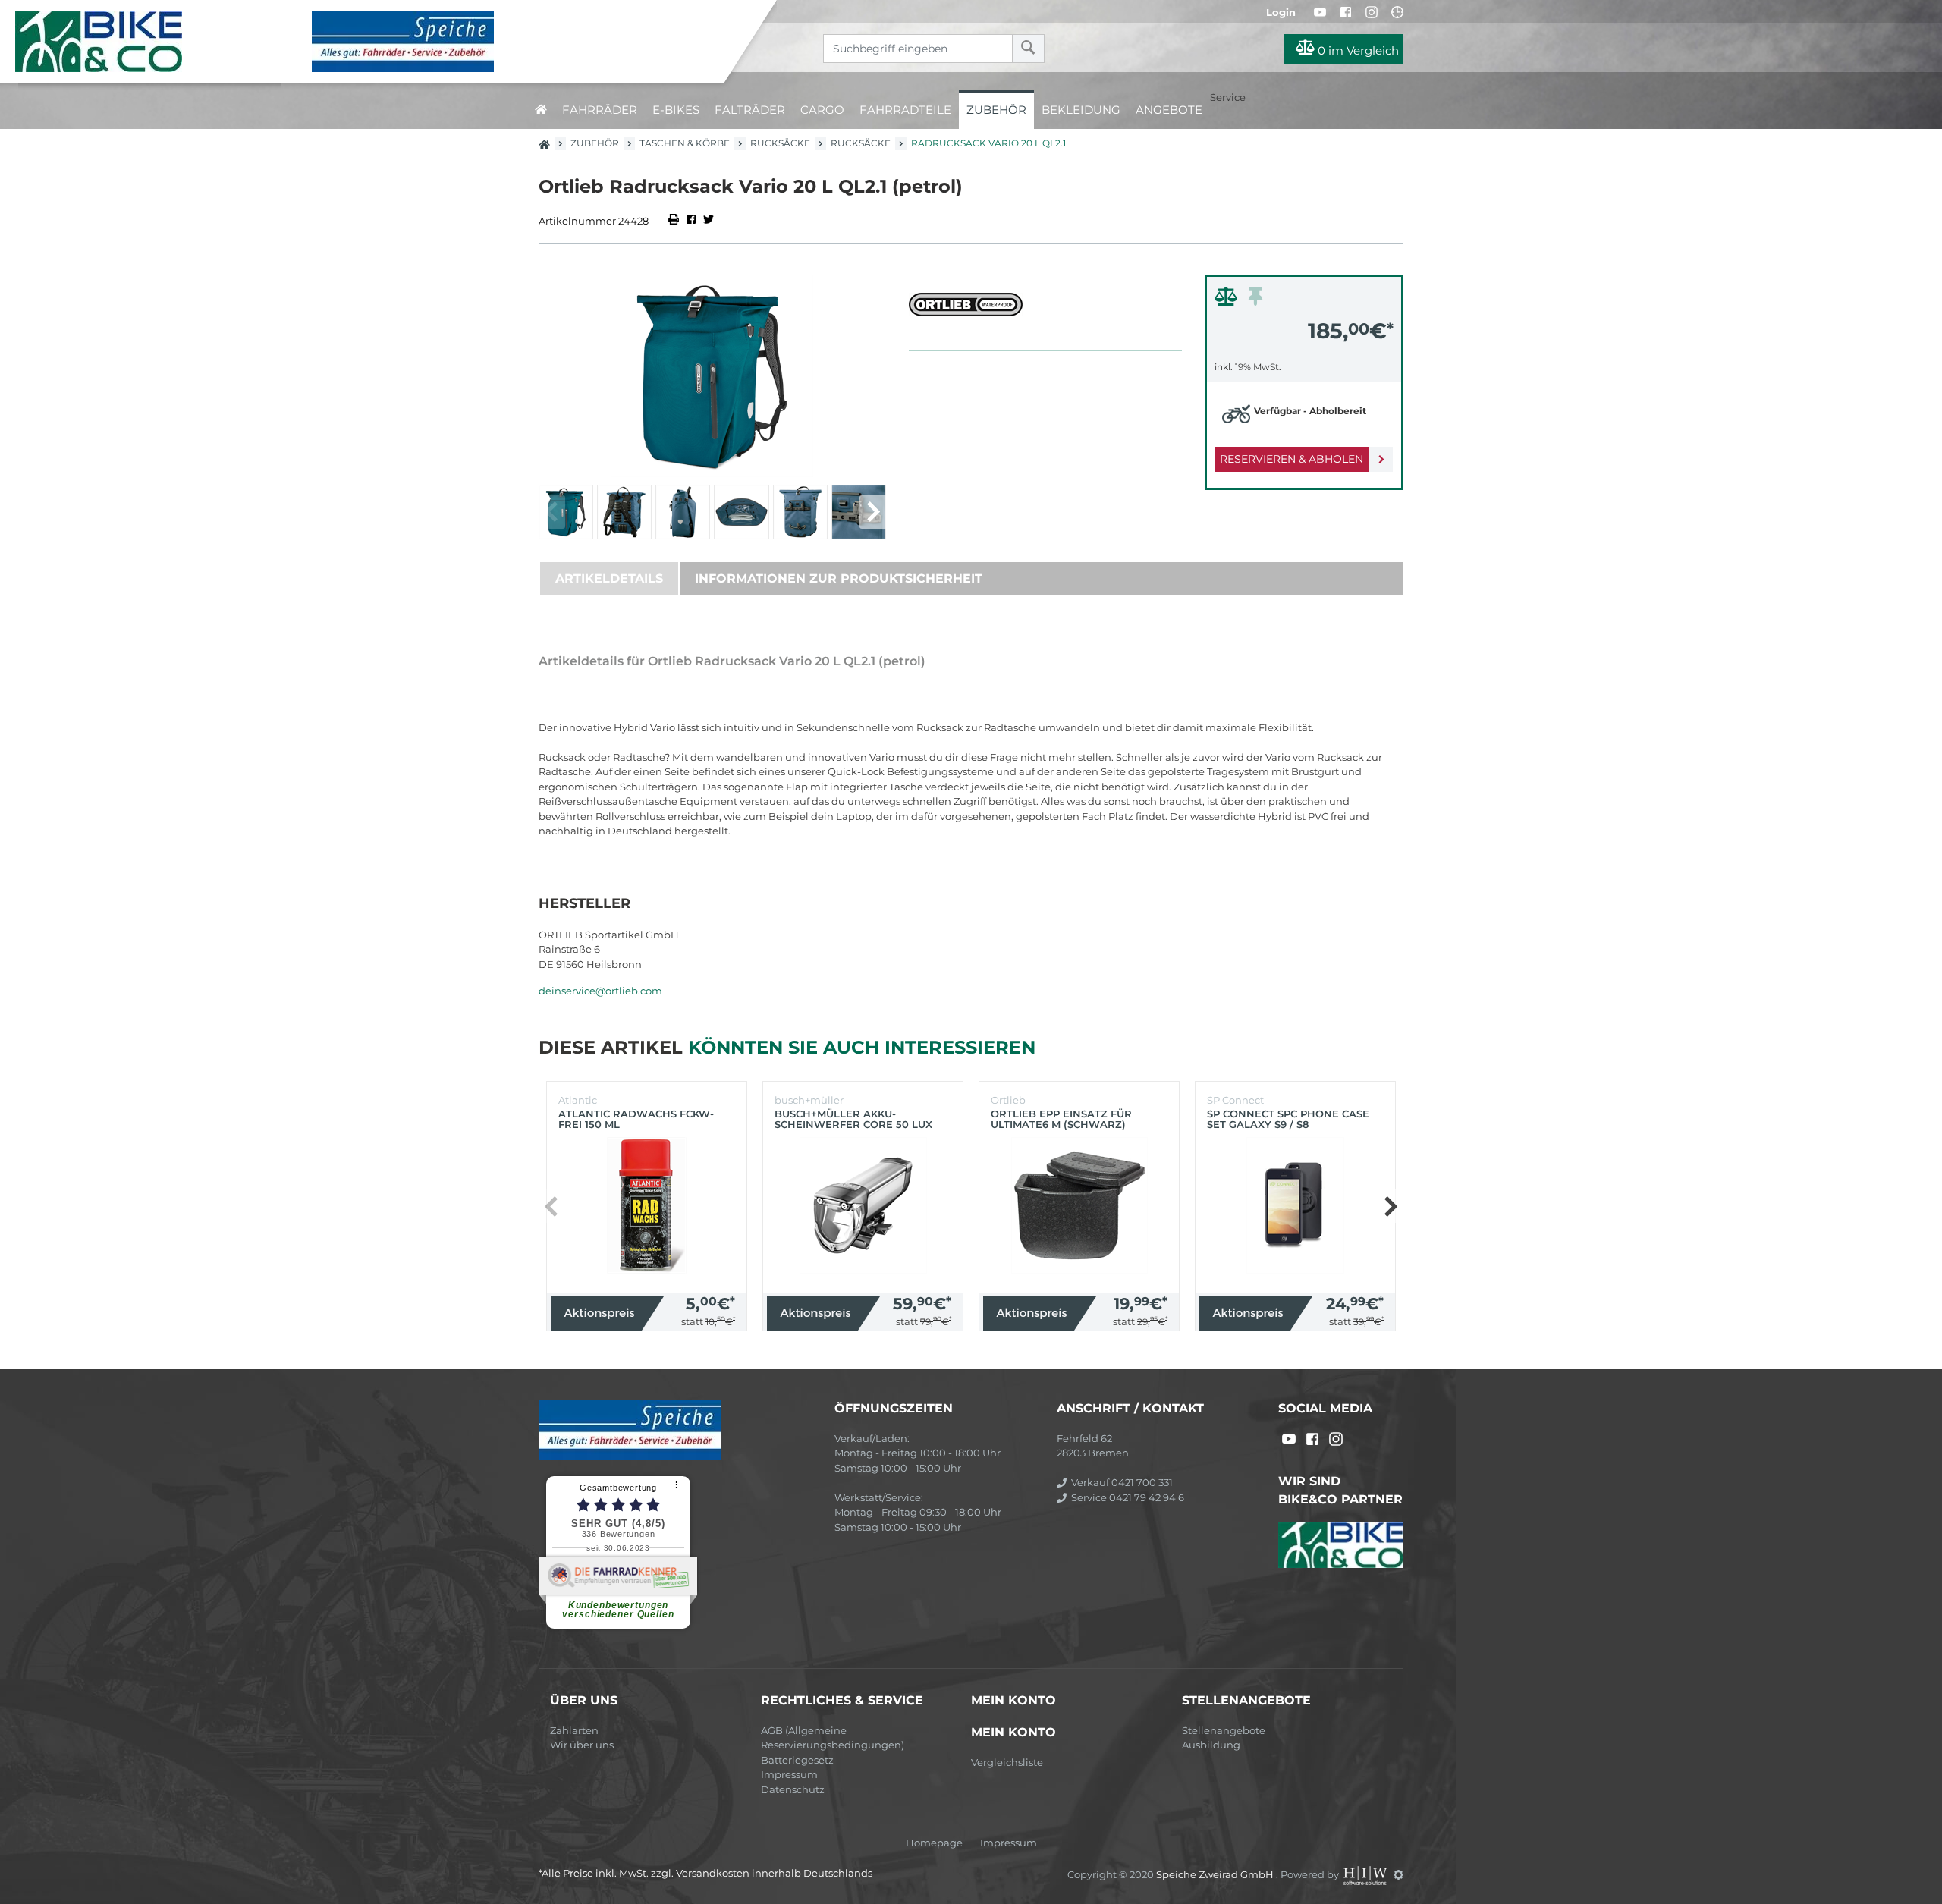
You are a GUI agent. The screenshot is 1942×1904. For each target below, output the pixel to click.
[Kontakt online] (1397, 12)
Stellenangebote (1224, 1730)
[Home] (373, 42)
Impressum (789, 1774)
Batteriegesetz (797, 1760)
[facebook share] (691, 221)
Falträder (750, 110)
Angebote (1169, 110)
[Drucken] (675, 221)
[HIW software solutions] (1366, 1874)
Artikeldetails (609, 578)
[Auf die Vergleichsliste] (1228, 300)
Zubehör (996, 110)
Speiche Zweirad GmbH (1216, 1874)
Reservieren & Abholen (1292, 459)
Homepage (934, 1843)
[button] (873, 512)
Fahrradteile (905, 110)
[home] (541, 110)
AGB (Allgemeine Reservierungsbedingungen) (833, 1738)
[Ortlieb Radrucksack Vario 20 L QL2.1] (712, 376)
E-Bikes (676, 110)
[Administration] (1398, 1874)
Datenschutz (793, 1789)
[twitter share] (709, 221)
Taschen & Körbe (685, 143)
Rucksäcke (780, 143)
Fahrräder (600, 110)
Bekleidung (1081, 110)
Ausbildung (1211, 1745)
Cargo (822, 110)
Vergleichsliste (1007, 1762)
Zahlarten (574, 1730)
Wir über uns (582, 1745)
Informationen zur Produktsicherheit (839, 578)
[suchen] (1028, 49)
